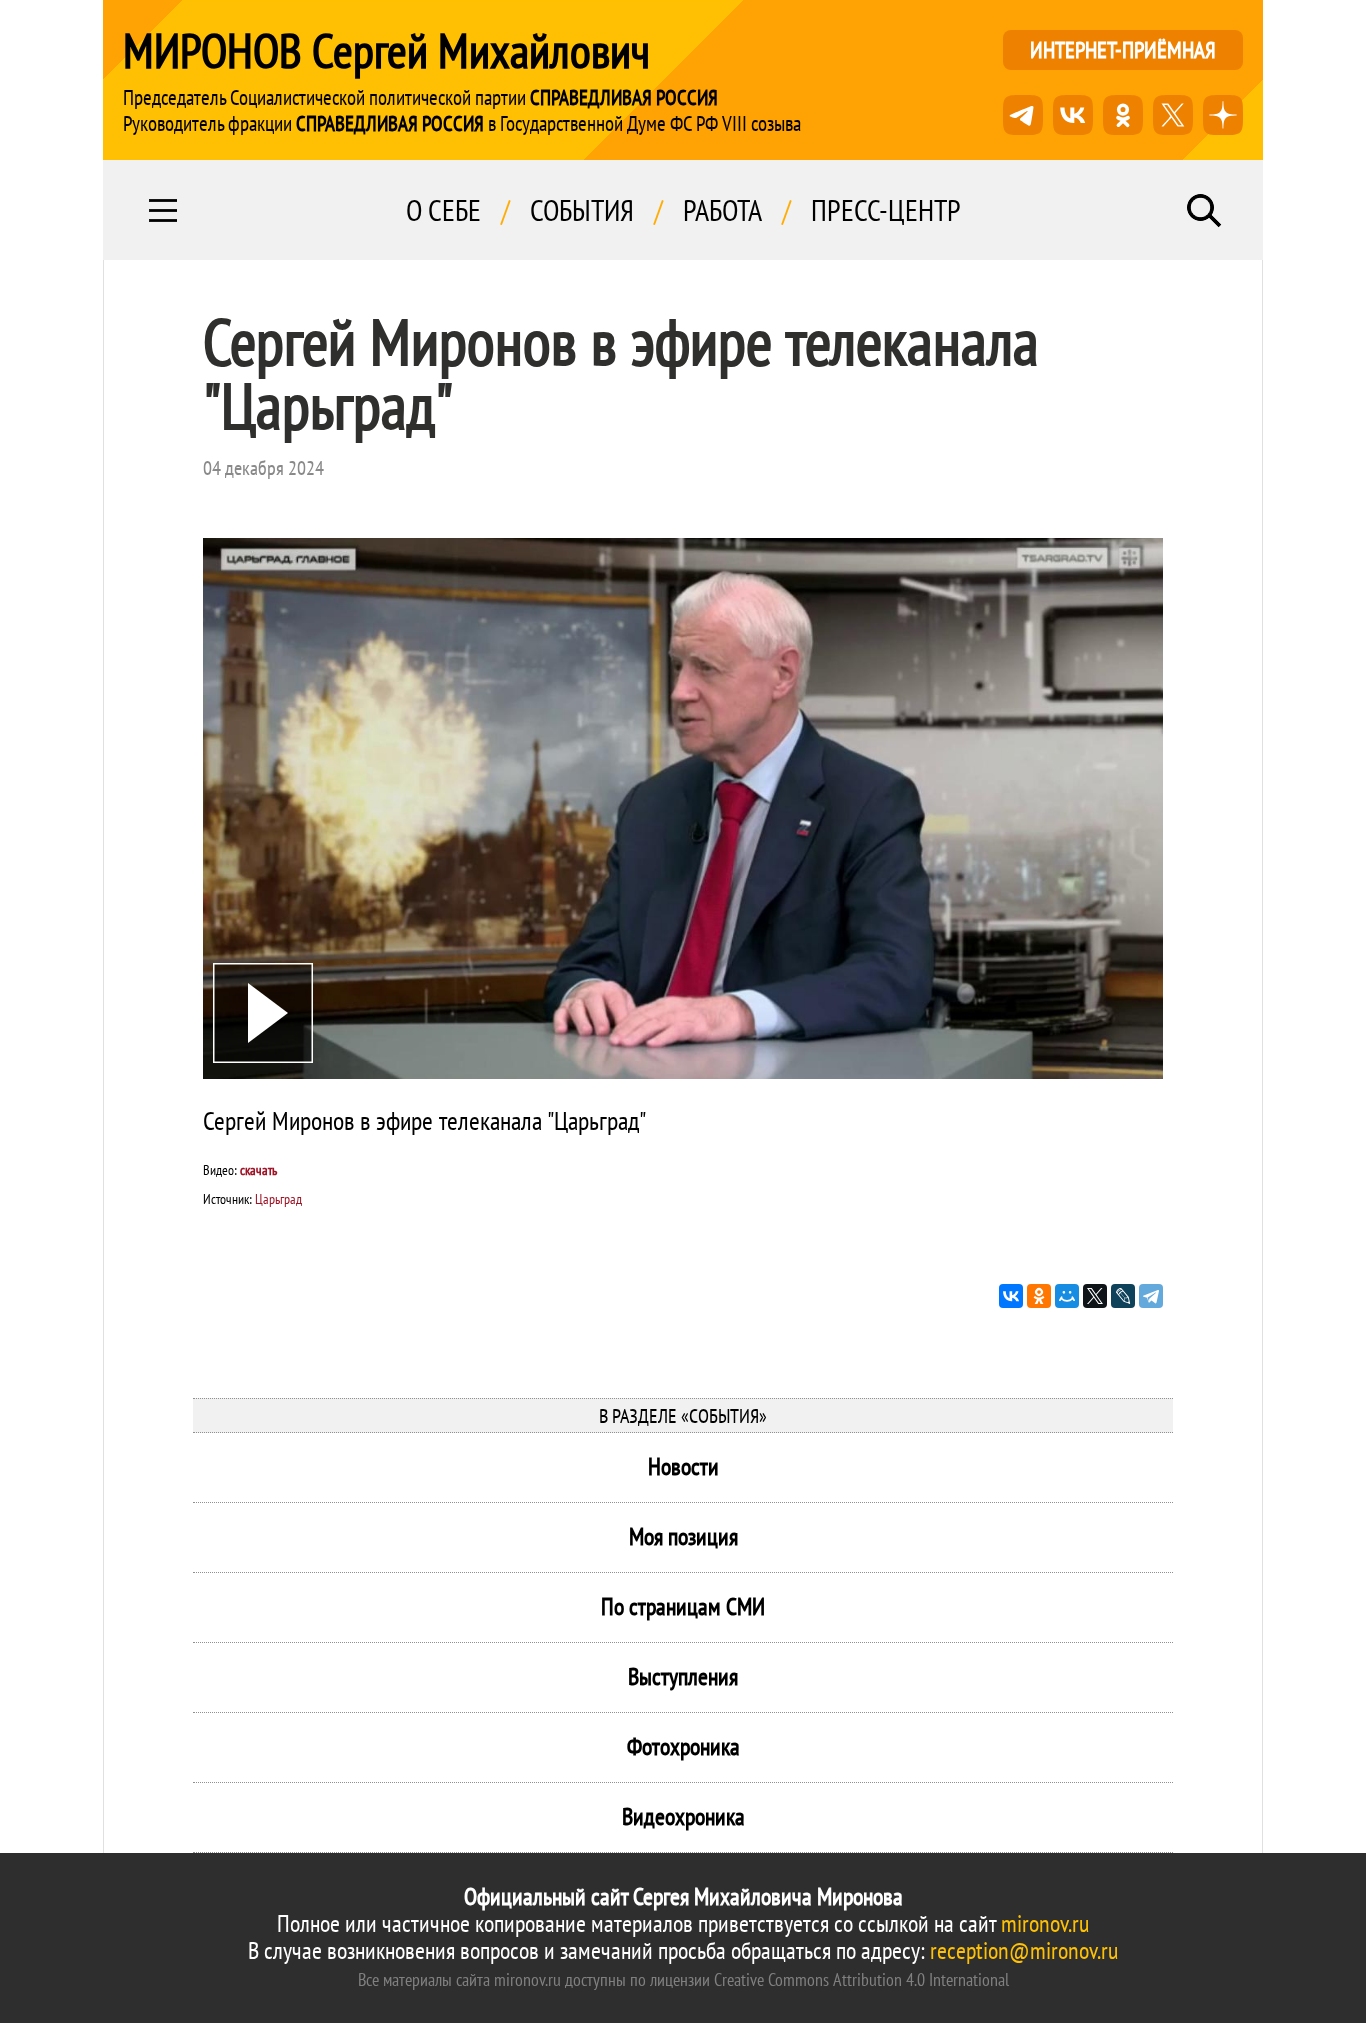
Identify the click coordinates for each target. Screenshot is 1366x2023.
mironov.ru (1045, 1923)
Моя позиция (683, 1536)
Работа (722, 210)
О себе (443, 210)
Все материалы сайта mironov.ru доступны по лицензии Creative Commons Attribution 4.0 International (683, 1979)
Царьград (278, 1199)
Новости (683, 1466)
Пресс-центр (886, 210)
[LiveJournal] (1123, 1296)
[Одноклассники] (1039, 1296)
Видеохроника (683, 1816)
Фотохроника (683, 1746)
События (582, 210)
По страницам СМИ (683, 1606)
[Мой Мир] (1067, 1296)
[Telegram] (1151, 1296)
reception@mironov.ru (1024, 1950)
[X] (1095, 1296)
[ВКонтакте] (1011, 1296)
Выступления (683, 1676)
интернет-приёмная (1123, 49)
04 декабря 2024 (263, 468)
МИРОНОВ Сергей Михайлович (386, 50)
